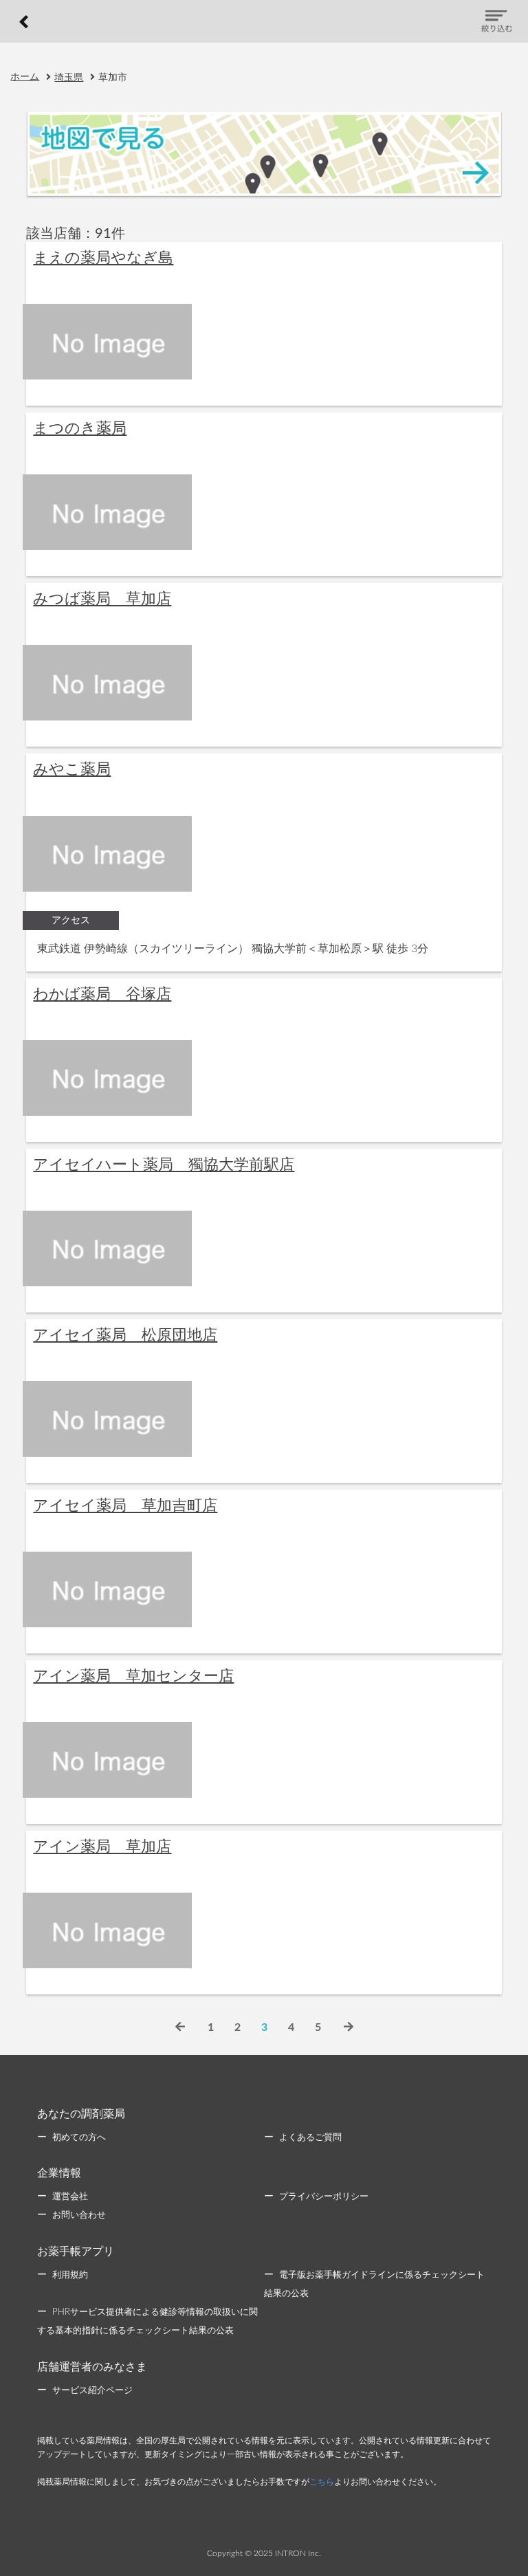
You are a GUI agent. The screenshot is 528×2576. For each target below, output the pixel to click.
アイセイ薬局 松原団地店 (125, 1335)
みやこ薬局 (72, 769)
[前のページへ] (180, 2027)
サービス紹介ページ (92, 2391)
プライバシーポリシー (324, 2197)
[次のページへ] (349, 2027)
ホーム (25, 77)
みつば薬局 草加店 (102, 599)
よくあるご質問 (310, 2138)
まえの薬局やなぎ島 (103, 258)
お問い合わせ (79, 2215)
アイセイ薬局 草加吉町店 (125, 1506)
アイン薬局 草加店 (102, 1847)
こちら (322, 2482)
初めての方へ (79, 2138)
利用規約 (70, 2275)
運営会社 (70, 2197)
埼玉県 (69, 78)
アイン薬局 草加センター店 (133, 1676)
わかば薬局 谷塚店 (102, 994)
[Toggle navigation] (496, 21)
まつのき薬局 (80, 428)
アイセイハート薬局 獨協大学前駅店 (164, 1165)
